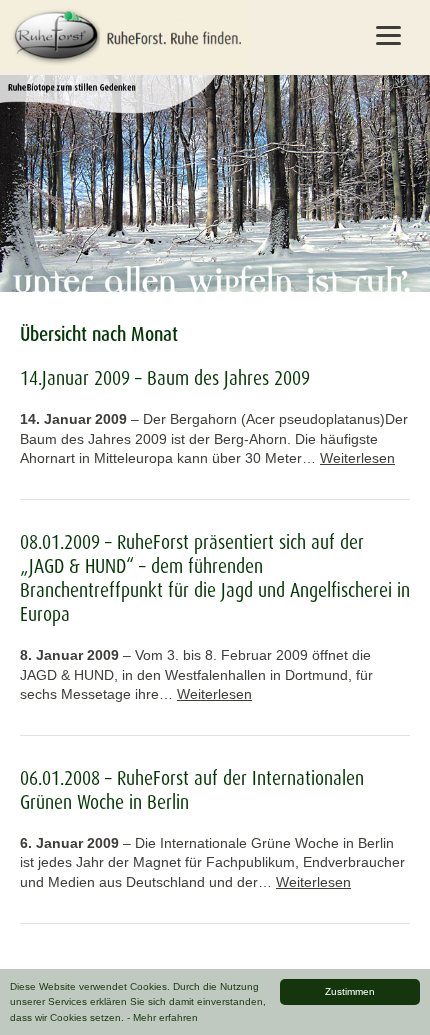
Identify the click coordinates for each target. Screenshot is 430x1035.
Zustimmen (350, 991)
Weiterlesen (357, 458)
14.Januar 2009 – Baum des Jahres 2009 (165, 378)
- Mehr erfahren (162, 1017)
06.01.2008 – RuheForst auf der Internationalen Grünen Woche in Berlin (192, 790)
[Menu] (389, 35)
